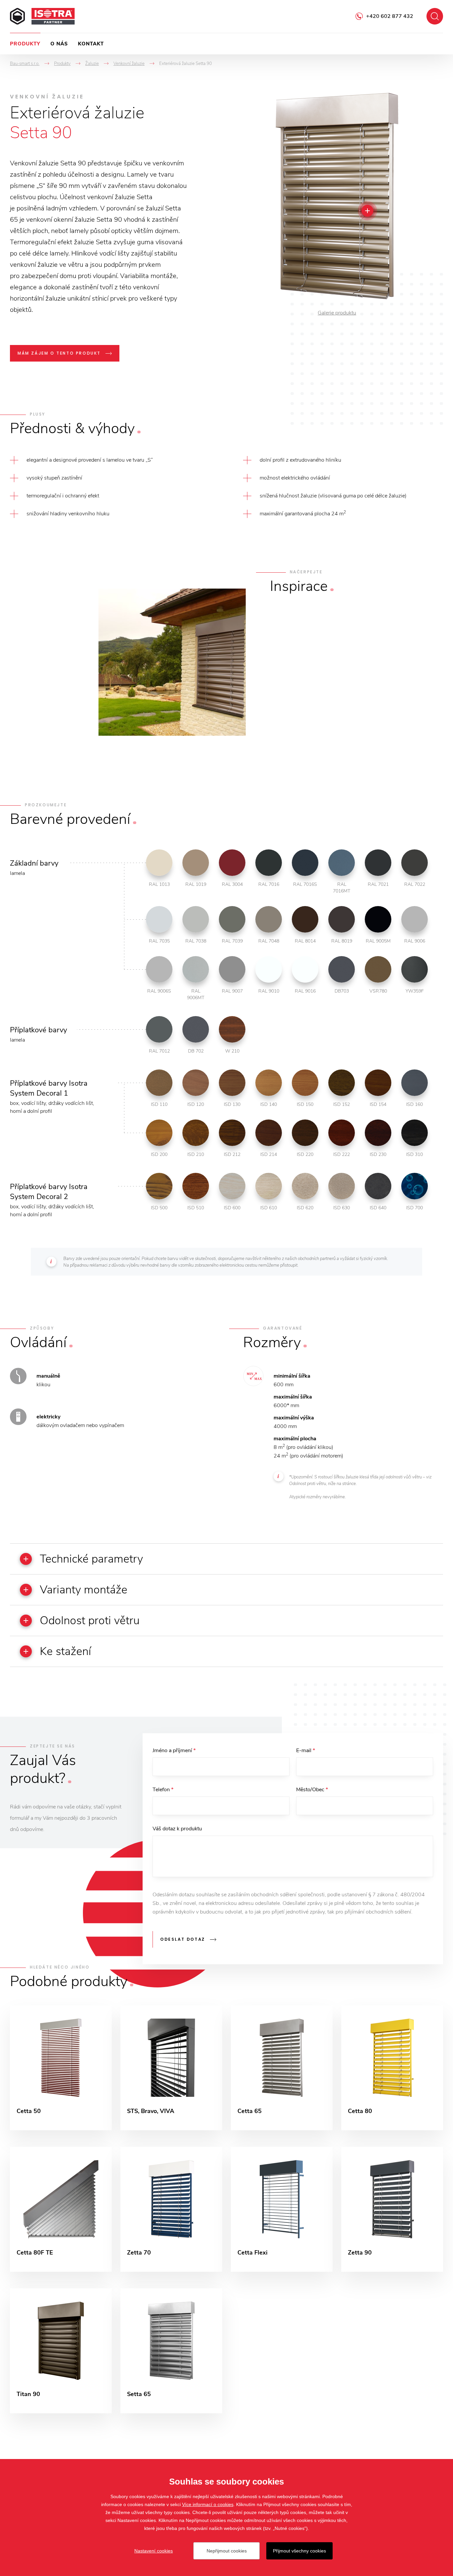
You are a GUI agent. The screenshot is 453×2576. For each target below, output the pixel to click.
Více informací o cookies (208, 2504)
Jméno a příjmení (174, 1750)
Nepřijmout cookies (227, 2551)
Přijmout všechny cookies (299, 2551)
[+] (367, 211)
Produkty (25, 44)
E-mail (306, 1750)
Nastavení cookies (154, 2551)
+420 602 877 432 (390, 16)
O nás (59, 44)
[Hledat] (435, 16)
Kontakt (91, 44)
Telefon (163, 1790)
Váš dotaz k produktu (177, 1829)
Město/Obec (312, 1790)
